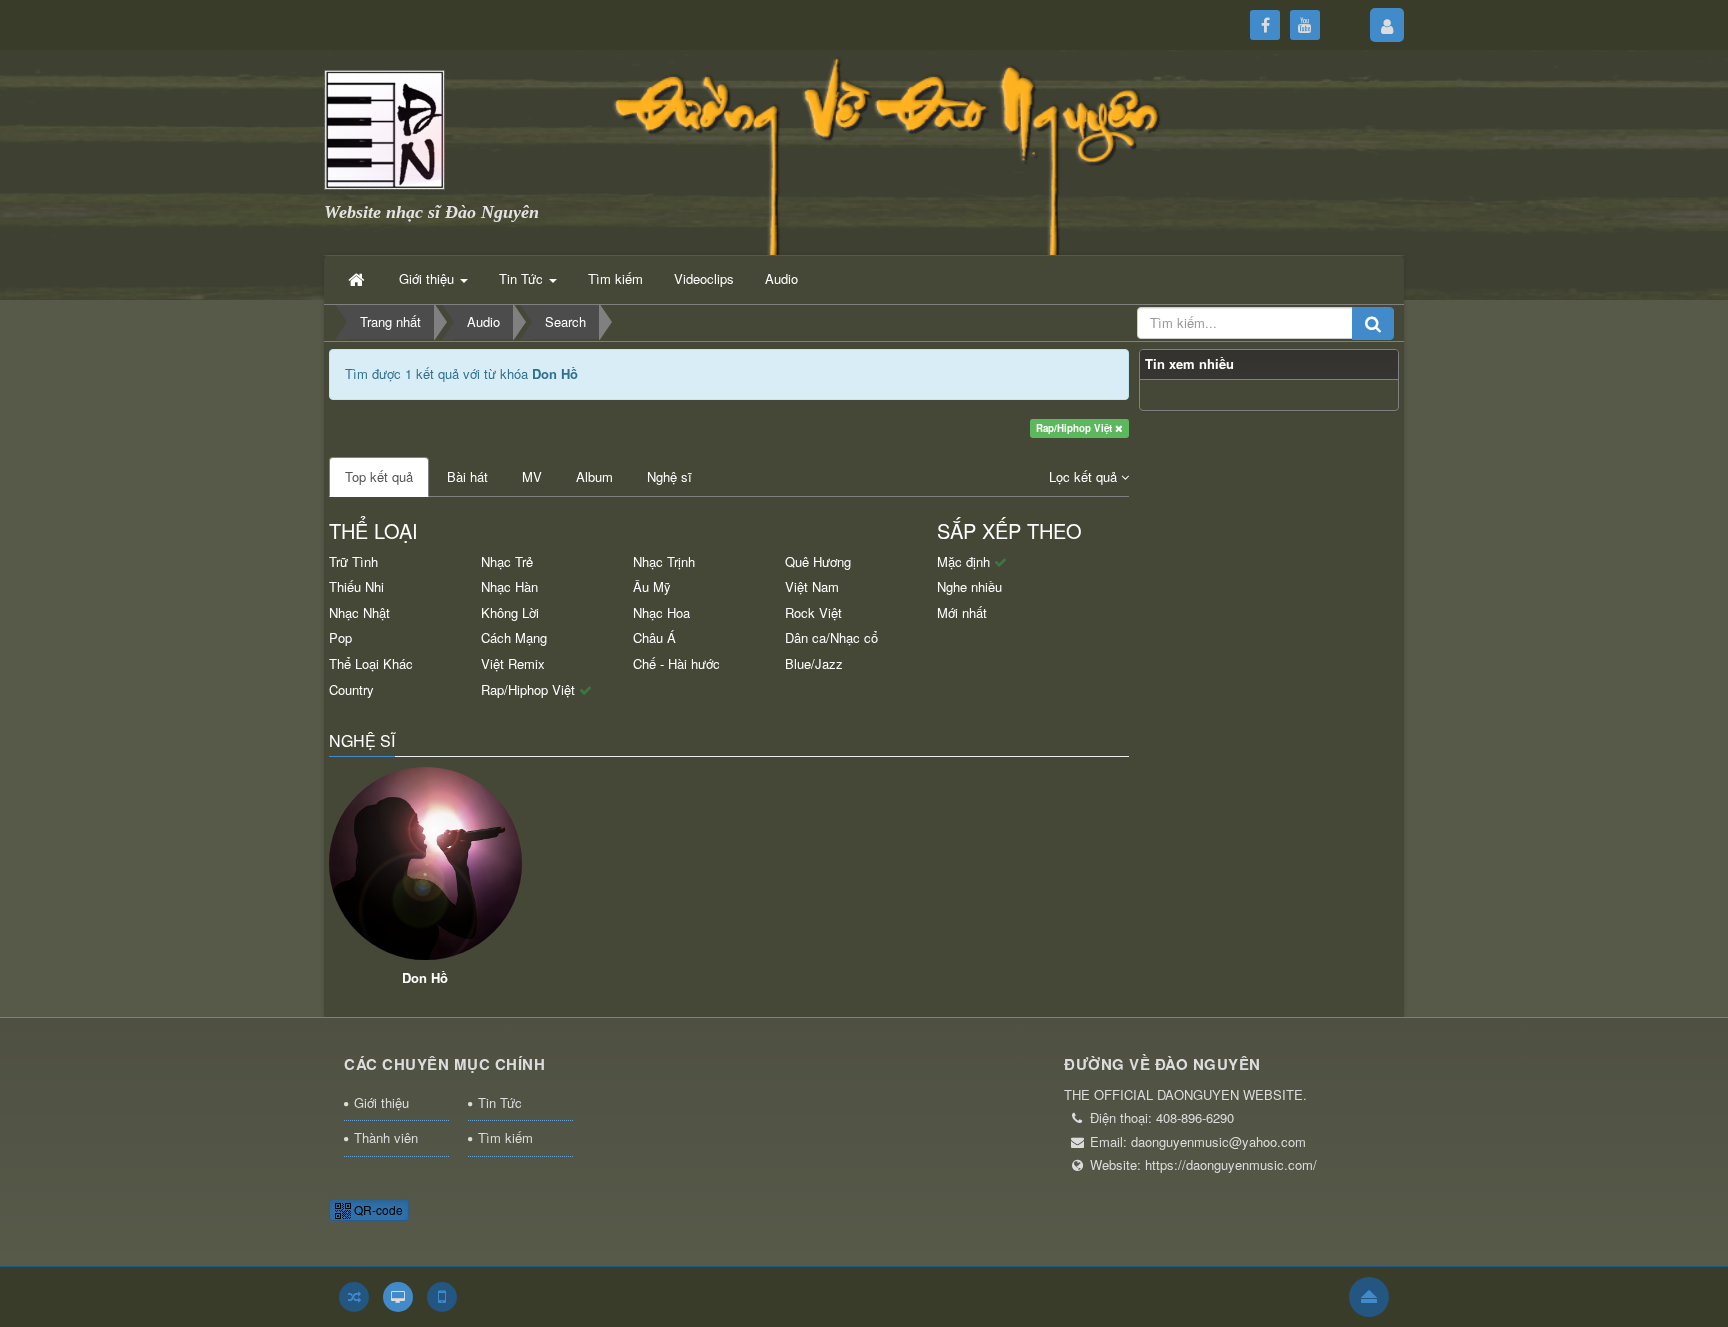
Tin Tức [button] (523, 278)
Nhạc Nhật (359, 612)
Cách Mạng (514, 637)
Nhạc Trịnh (664, 561)
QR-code (377, 1209)
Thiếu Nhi (356, 586)
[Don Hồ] (425, 863)
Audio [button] (781, 278)
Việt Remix (513, 663)
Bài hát (467, 476)
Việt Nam (812, 586)
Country (351, 689)
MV (532, 476)
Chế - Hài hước (676, 663)
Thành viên (386, 1137)
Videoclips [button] (704, 278)
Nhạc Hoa (661, 612)
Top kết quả (379, 476)
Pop (340, 637)
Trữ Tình (353, 561)
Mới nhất (962, 612)
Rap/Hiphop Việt (1075, 428)
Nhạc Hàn (509, 586)
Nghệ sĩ (669, 476)
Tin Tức (500, 1102)
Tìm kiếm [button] (615, 278)
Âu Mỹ (652, 586)
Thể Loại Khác (371, 663)
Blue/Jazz (814, 663)
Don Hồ (425, 977)
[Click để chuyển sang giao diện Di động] (442, 1297)
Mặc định (965, 561)
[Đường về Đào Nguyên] (384, 127)
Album (594, 476)
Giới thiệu (381, 1102)
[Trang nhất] (358, 279)
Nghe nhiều (969, 586)
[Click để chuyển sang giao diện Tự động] (354, 1297)
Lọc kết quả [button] (1085, 476)
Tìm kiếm (505, 1137)
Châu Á (654, 637)
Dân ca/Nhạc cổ (831, 637)
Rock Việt (813, 612)
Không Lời (510, 612)
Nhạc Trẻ (507, 561)
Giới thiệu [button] (428, 278)
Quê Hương (818, 561)
